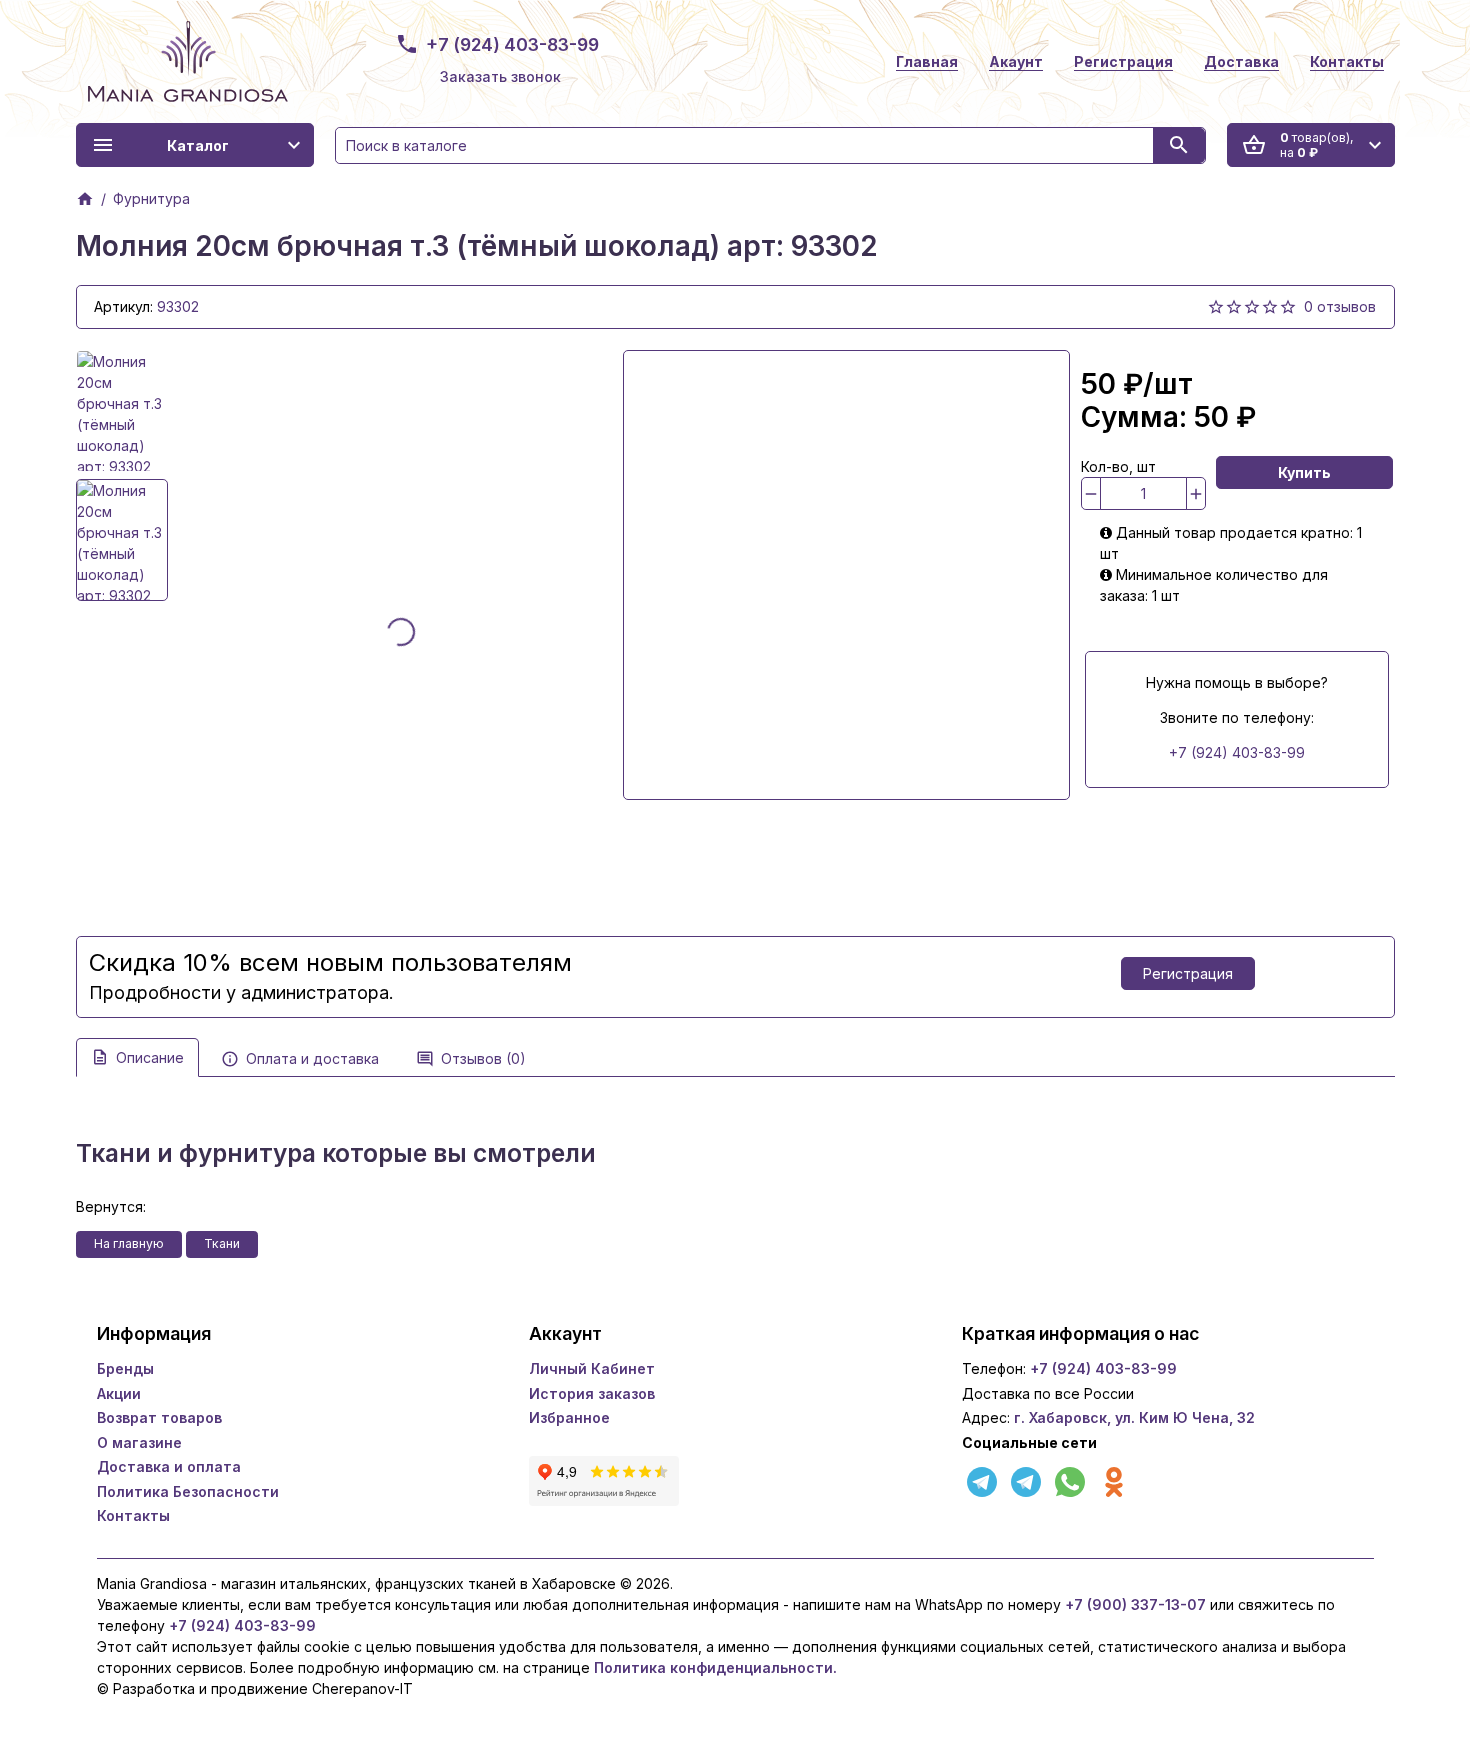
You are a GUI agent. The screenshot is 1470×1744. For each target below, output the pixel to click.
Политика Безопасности (188, 1491)
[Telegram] (984, 1479)
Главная (927, 61)
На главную (129, 1243)
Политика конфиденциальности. (713, 1667)
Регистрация (1123, 61)
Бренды (125, 1368)
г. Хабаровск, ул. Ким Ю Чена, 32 (1134, 1417)
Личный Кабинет (592, 1368)
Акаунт (1016, 61)
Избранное (569, 1417)
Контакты (1347, 61)
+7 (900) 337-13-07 (1135, 1604)
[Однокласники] (1114, 1479)
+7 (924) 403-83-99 (512, 44)
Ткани (222, 1243)
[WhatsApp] (1072, 1479)
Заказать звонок (500, 76)
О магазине (139, 1442)
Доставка (1241, 61)
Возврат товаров (159, 1417)
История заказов (592, 1393)
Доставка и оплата (169, 1466)
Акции (119, 1393)
